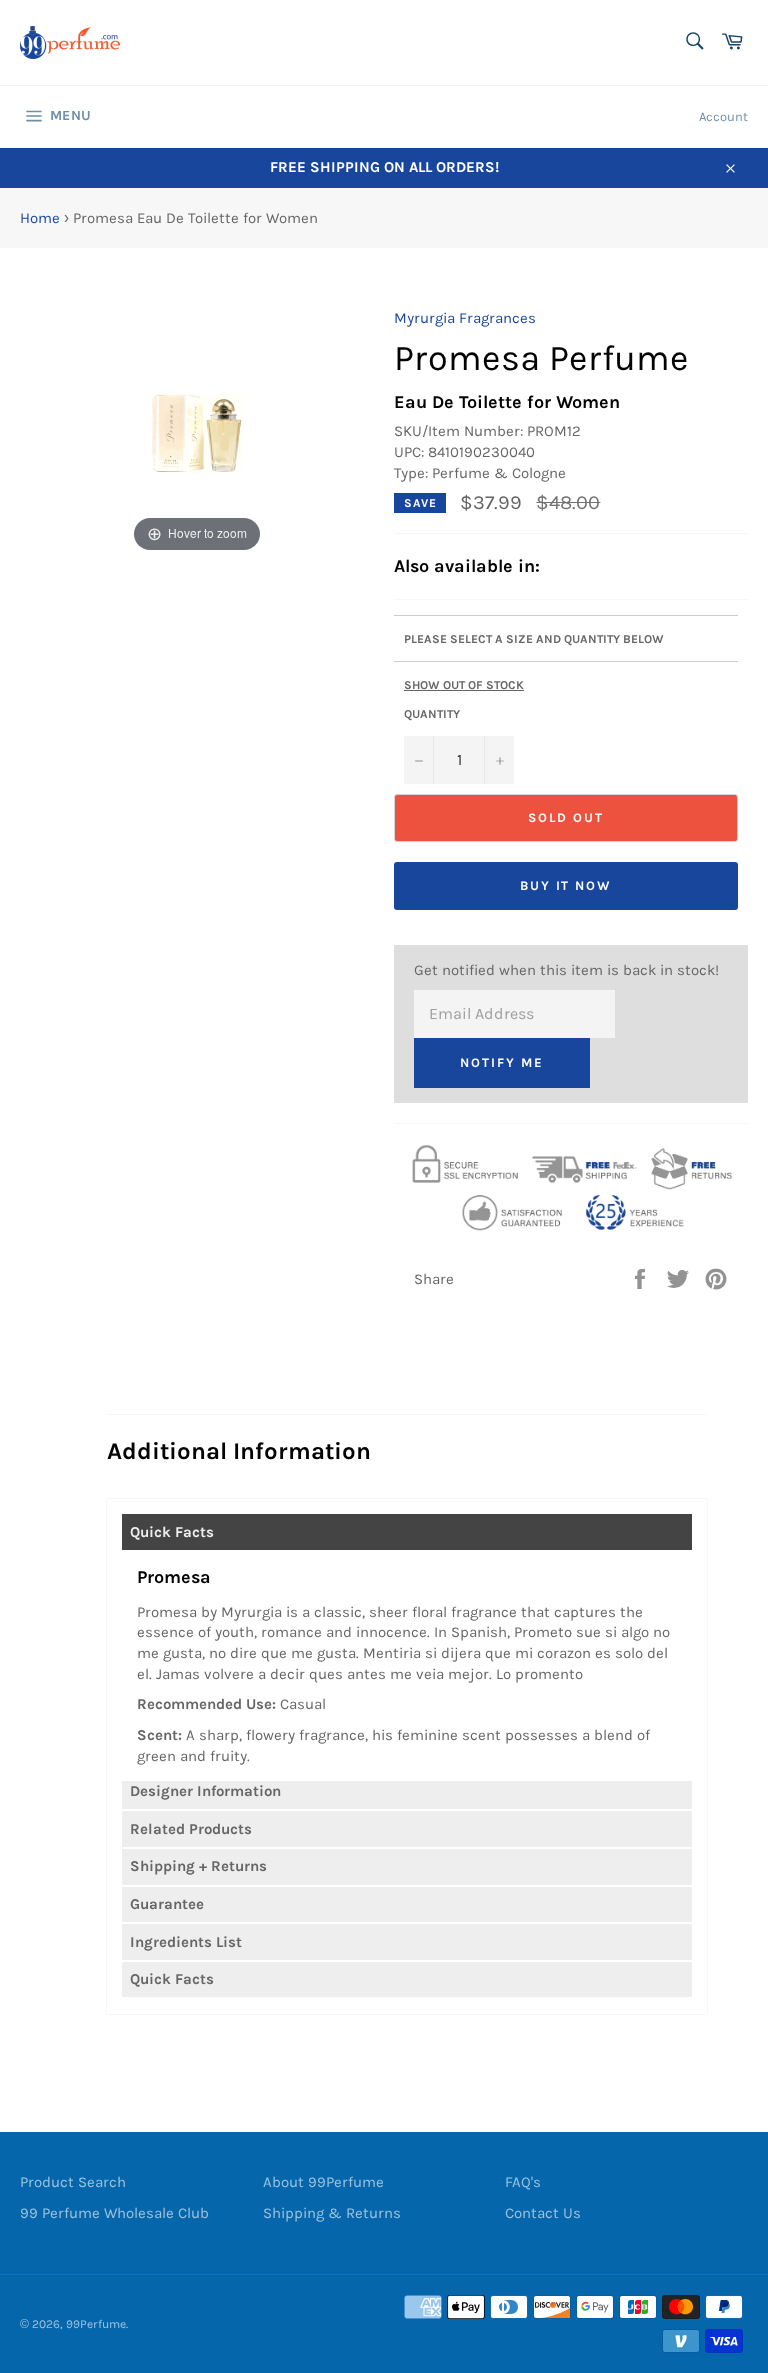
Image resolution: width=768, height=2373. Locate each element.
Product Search (73, 2182)
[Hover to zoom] (197, 432)
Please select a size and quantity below (534, 639)
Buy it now (566, 885)
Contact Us (543, 2213)
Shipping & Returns (332, 2213)
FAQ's (523, 2182)
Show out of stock (464, 685)
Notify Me (502, 1062)
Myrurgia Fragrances (465, 318)
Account (723, 116)
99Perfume (96, 2324)
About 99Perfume (323, 2182)
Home (40, 218)
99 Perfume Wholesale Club (114, 2213)
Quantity (432, 714)
